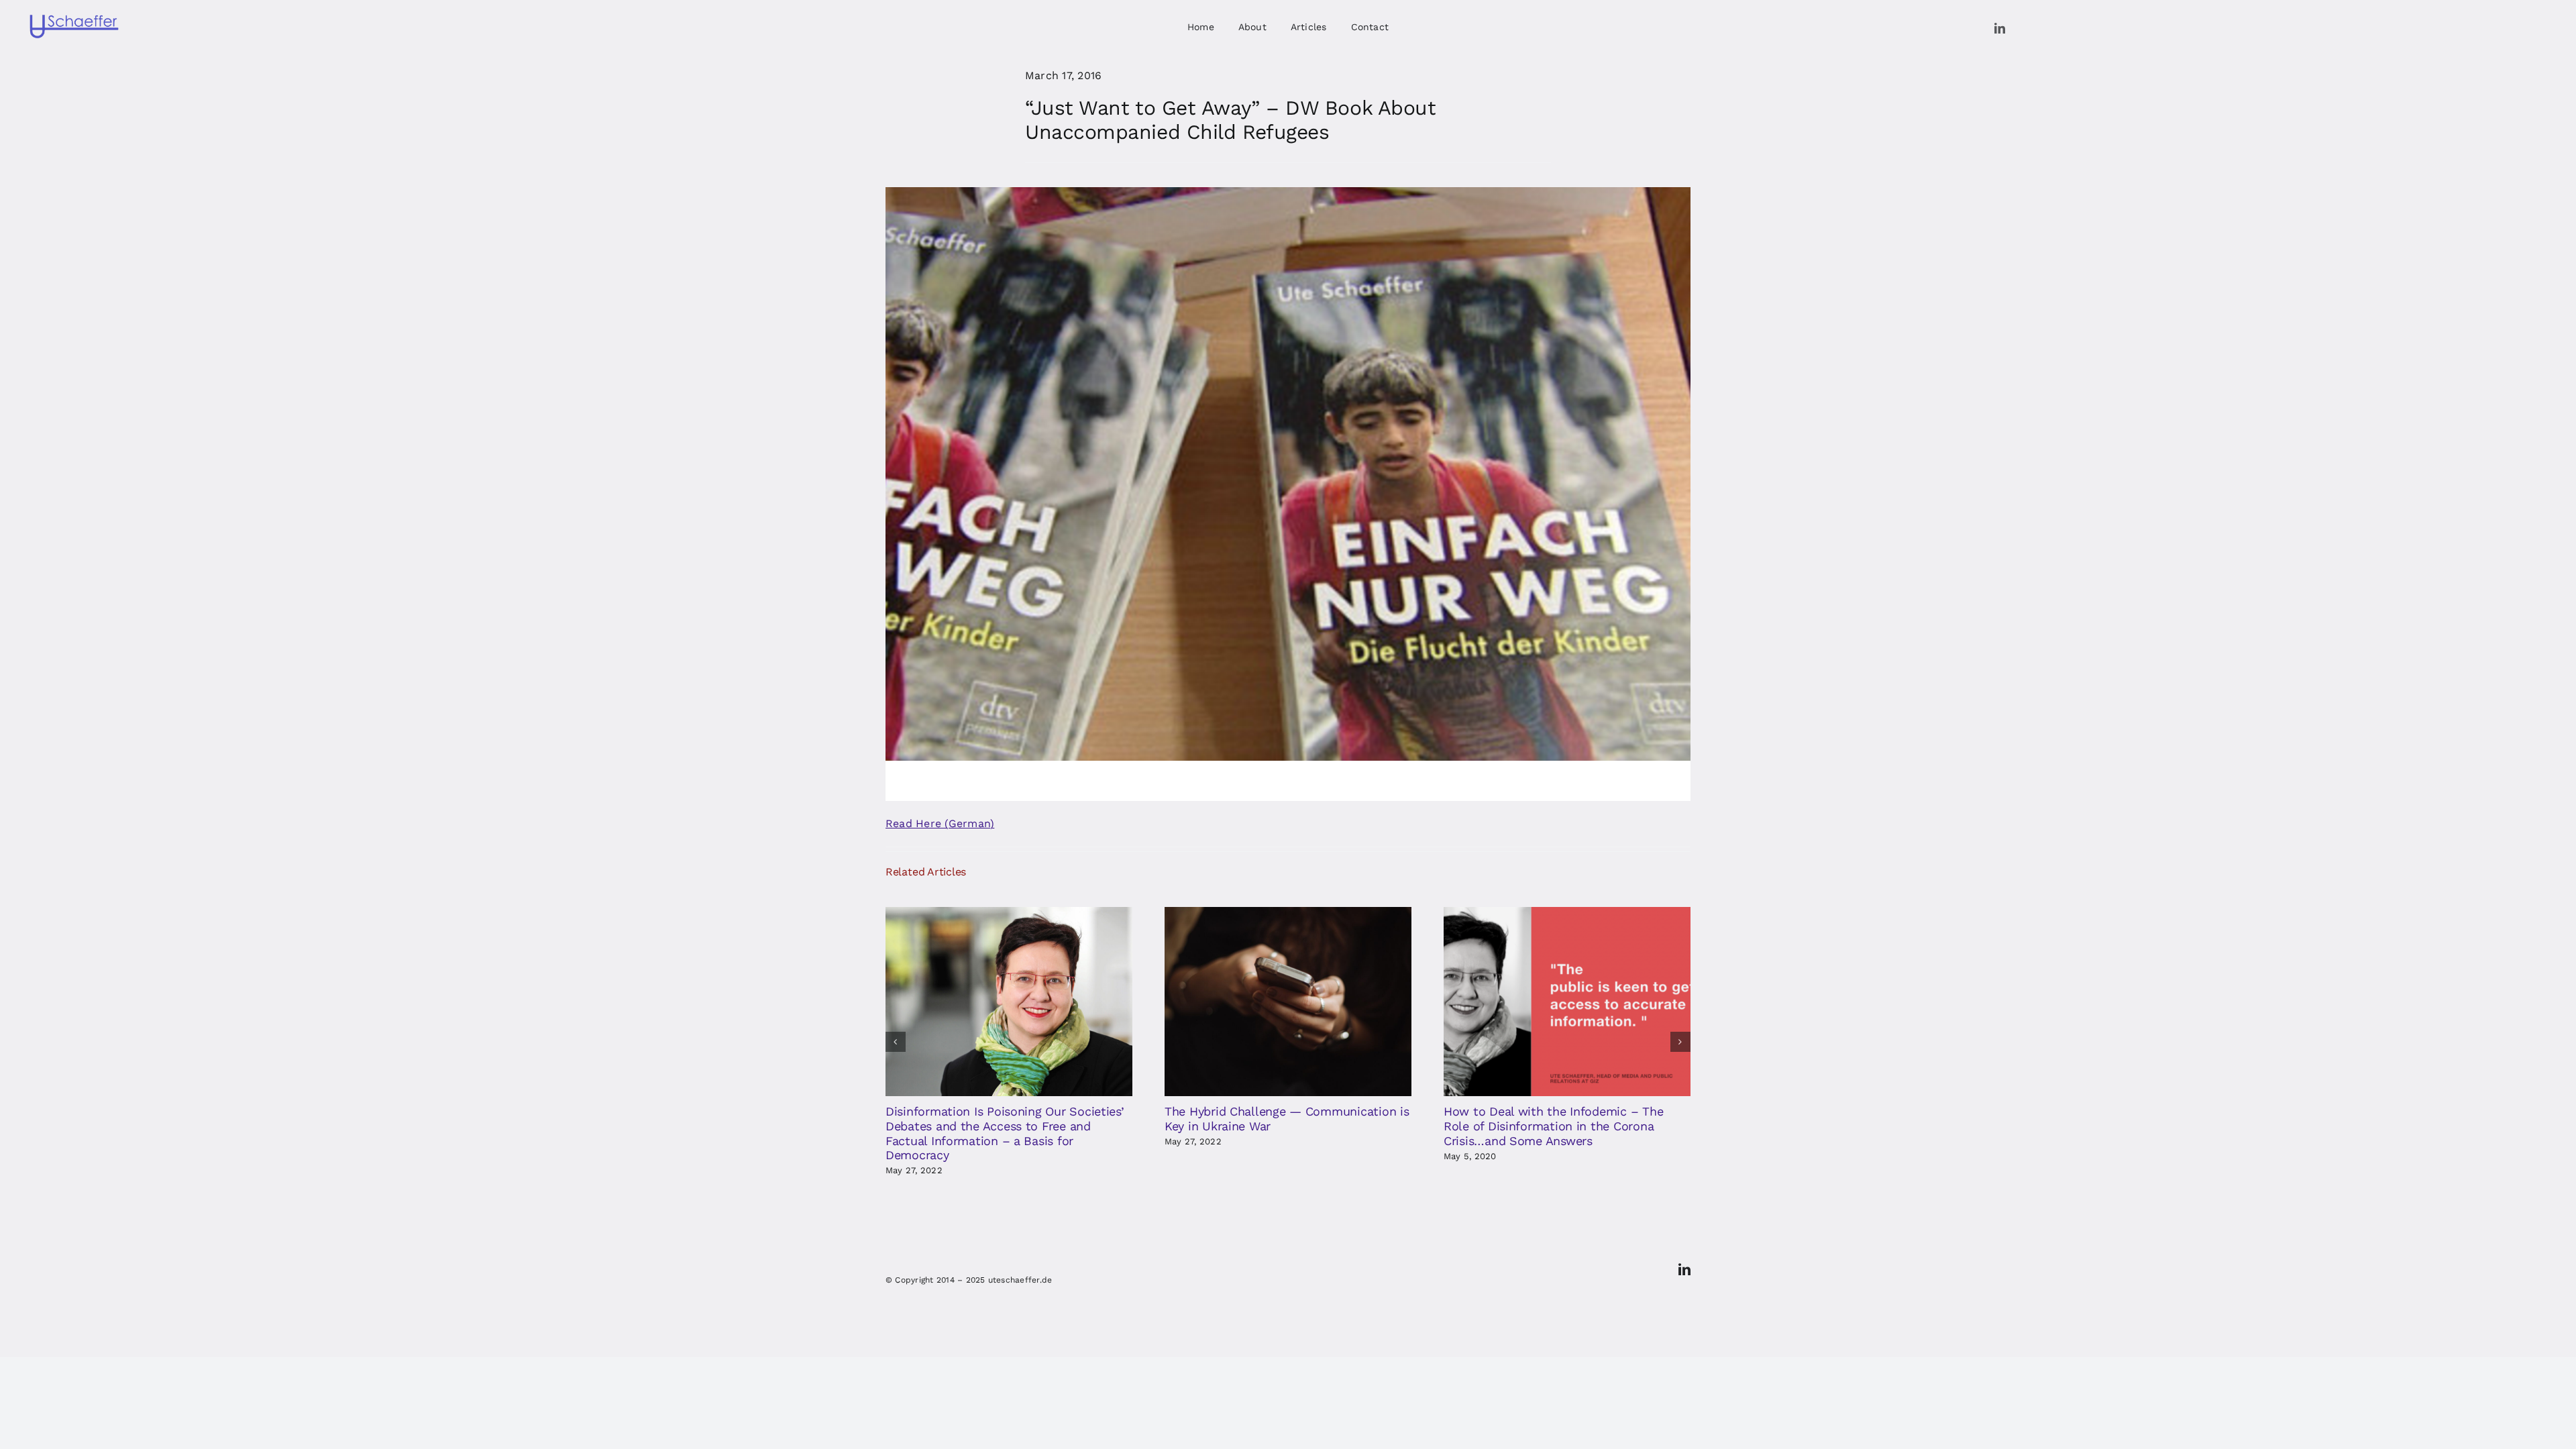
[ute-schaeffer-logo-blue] (74, 17)
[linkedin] (2000, 28)
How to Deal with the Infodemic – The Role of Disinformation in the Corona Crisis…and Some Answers (1553, 1126)
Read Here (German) (940, 823)
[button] (896, 1042)
